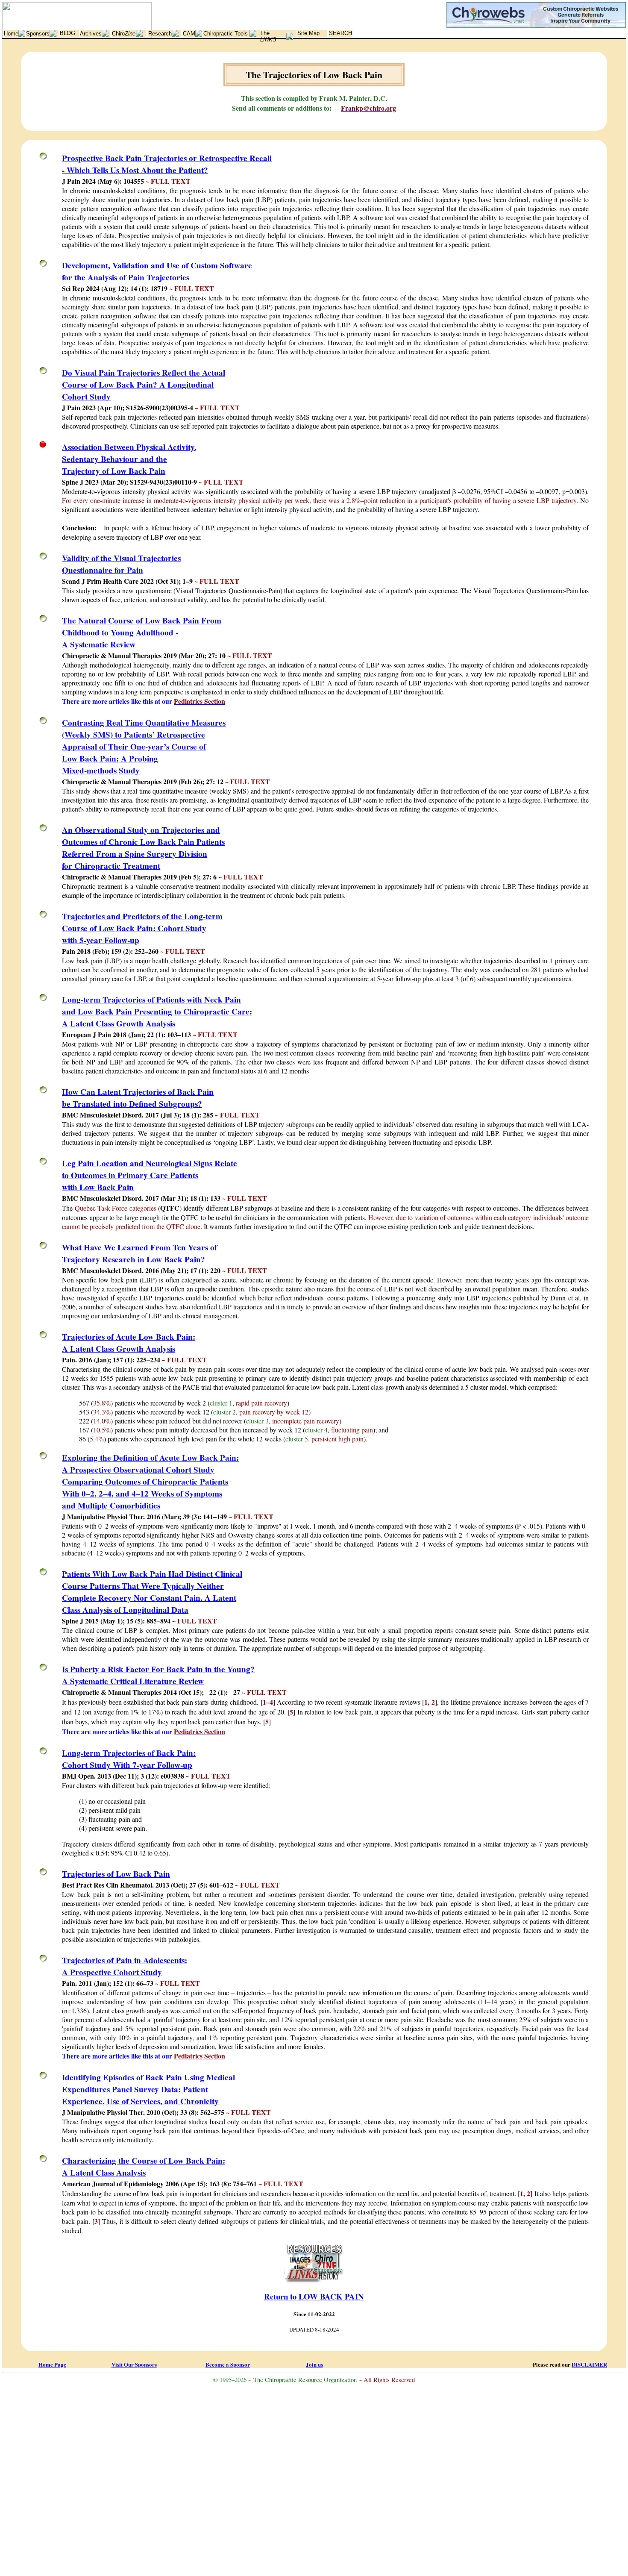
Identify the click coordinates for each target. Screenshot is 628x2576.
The (268, 36)
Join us (314, 2364)
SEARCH (340, 33)
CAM (189, 34)
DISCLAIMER (589, 2364)
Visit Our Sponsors (134, 2364)
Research (160, 34)
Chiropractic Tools (226, 34)
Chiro (124, 34)
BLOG (67, 33)
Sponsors (38, 34)
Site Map (308, 33)
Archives (91, 34)
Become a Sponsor (228, 2364)
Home (11, 34)
